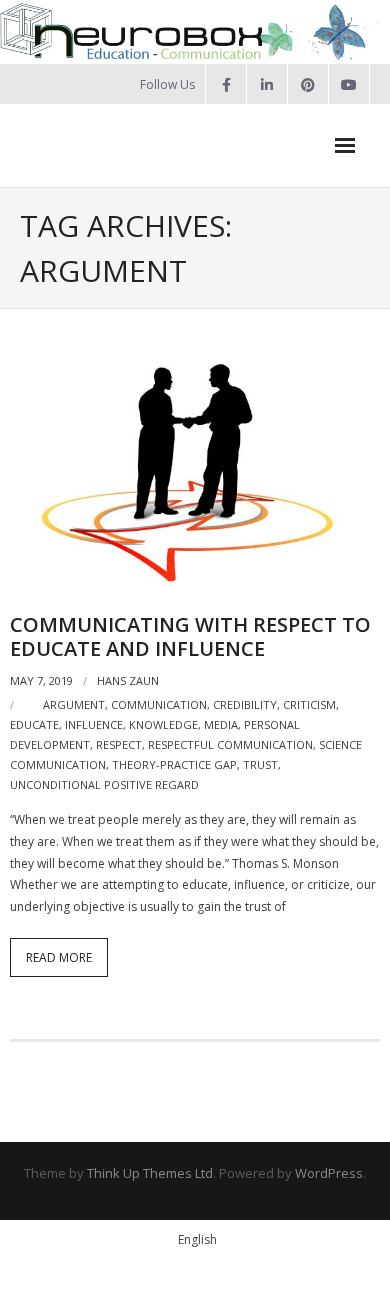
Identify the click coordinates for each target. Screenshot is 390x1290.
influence (94, 724)
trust (260, 764)
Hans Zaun (128, 680)
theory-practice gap (174, 764)
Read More (59, 957)
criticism (309, 704)
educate (34, 724)
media (221, 724)
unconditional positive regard (104, 784)
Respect (119, 744)
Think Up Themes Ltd (150, 1173)
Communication (159, 704)
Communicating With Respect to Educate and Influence (190, 636)
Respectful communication (230, 744)
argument (74, 704)
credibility (245, 704)
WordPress (329, 1173)
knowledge (163, 724)
